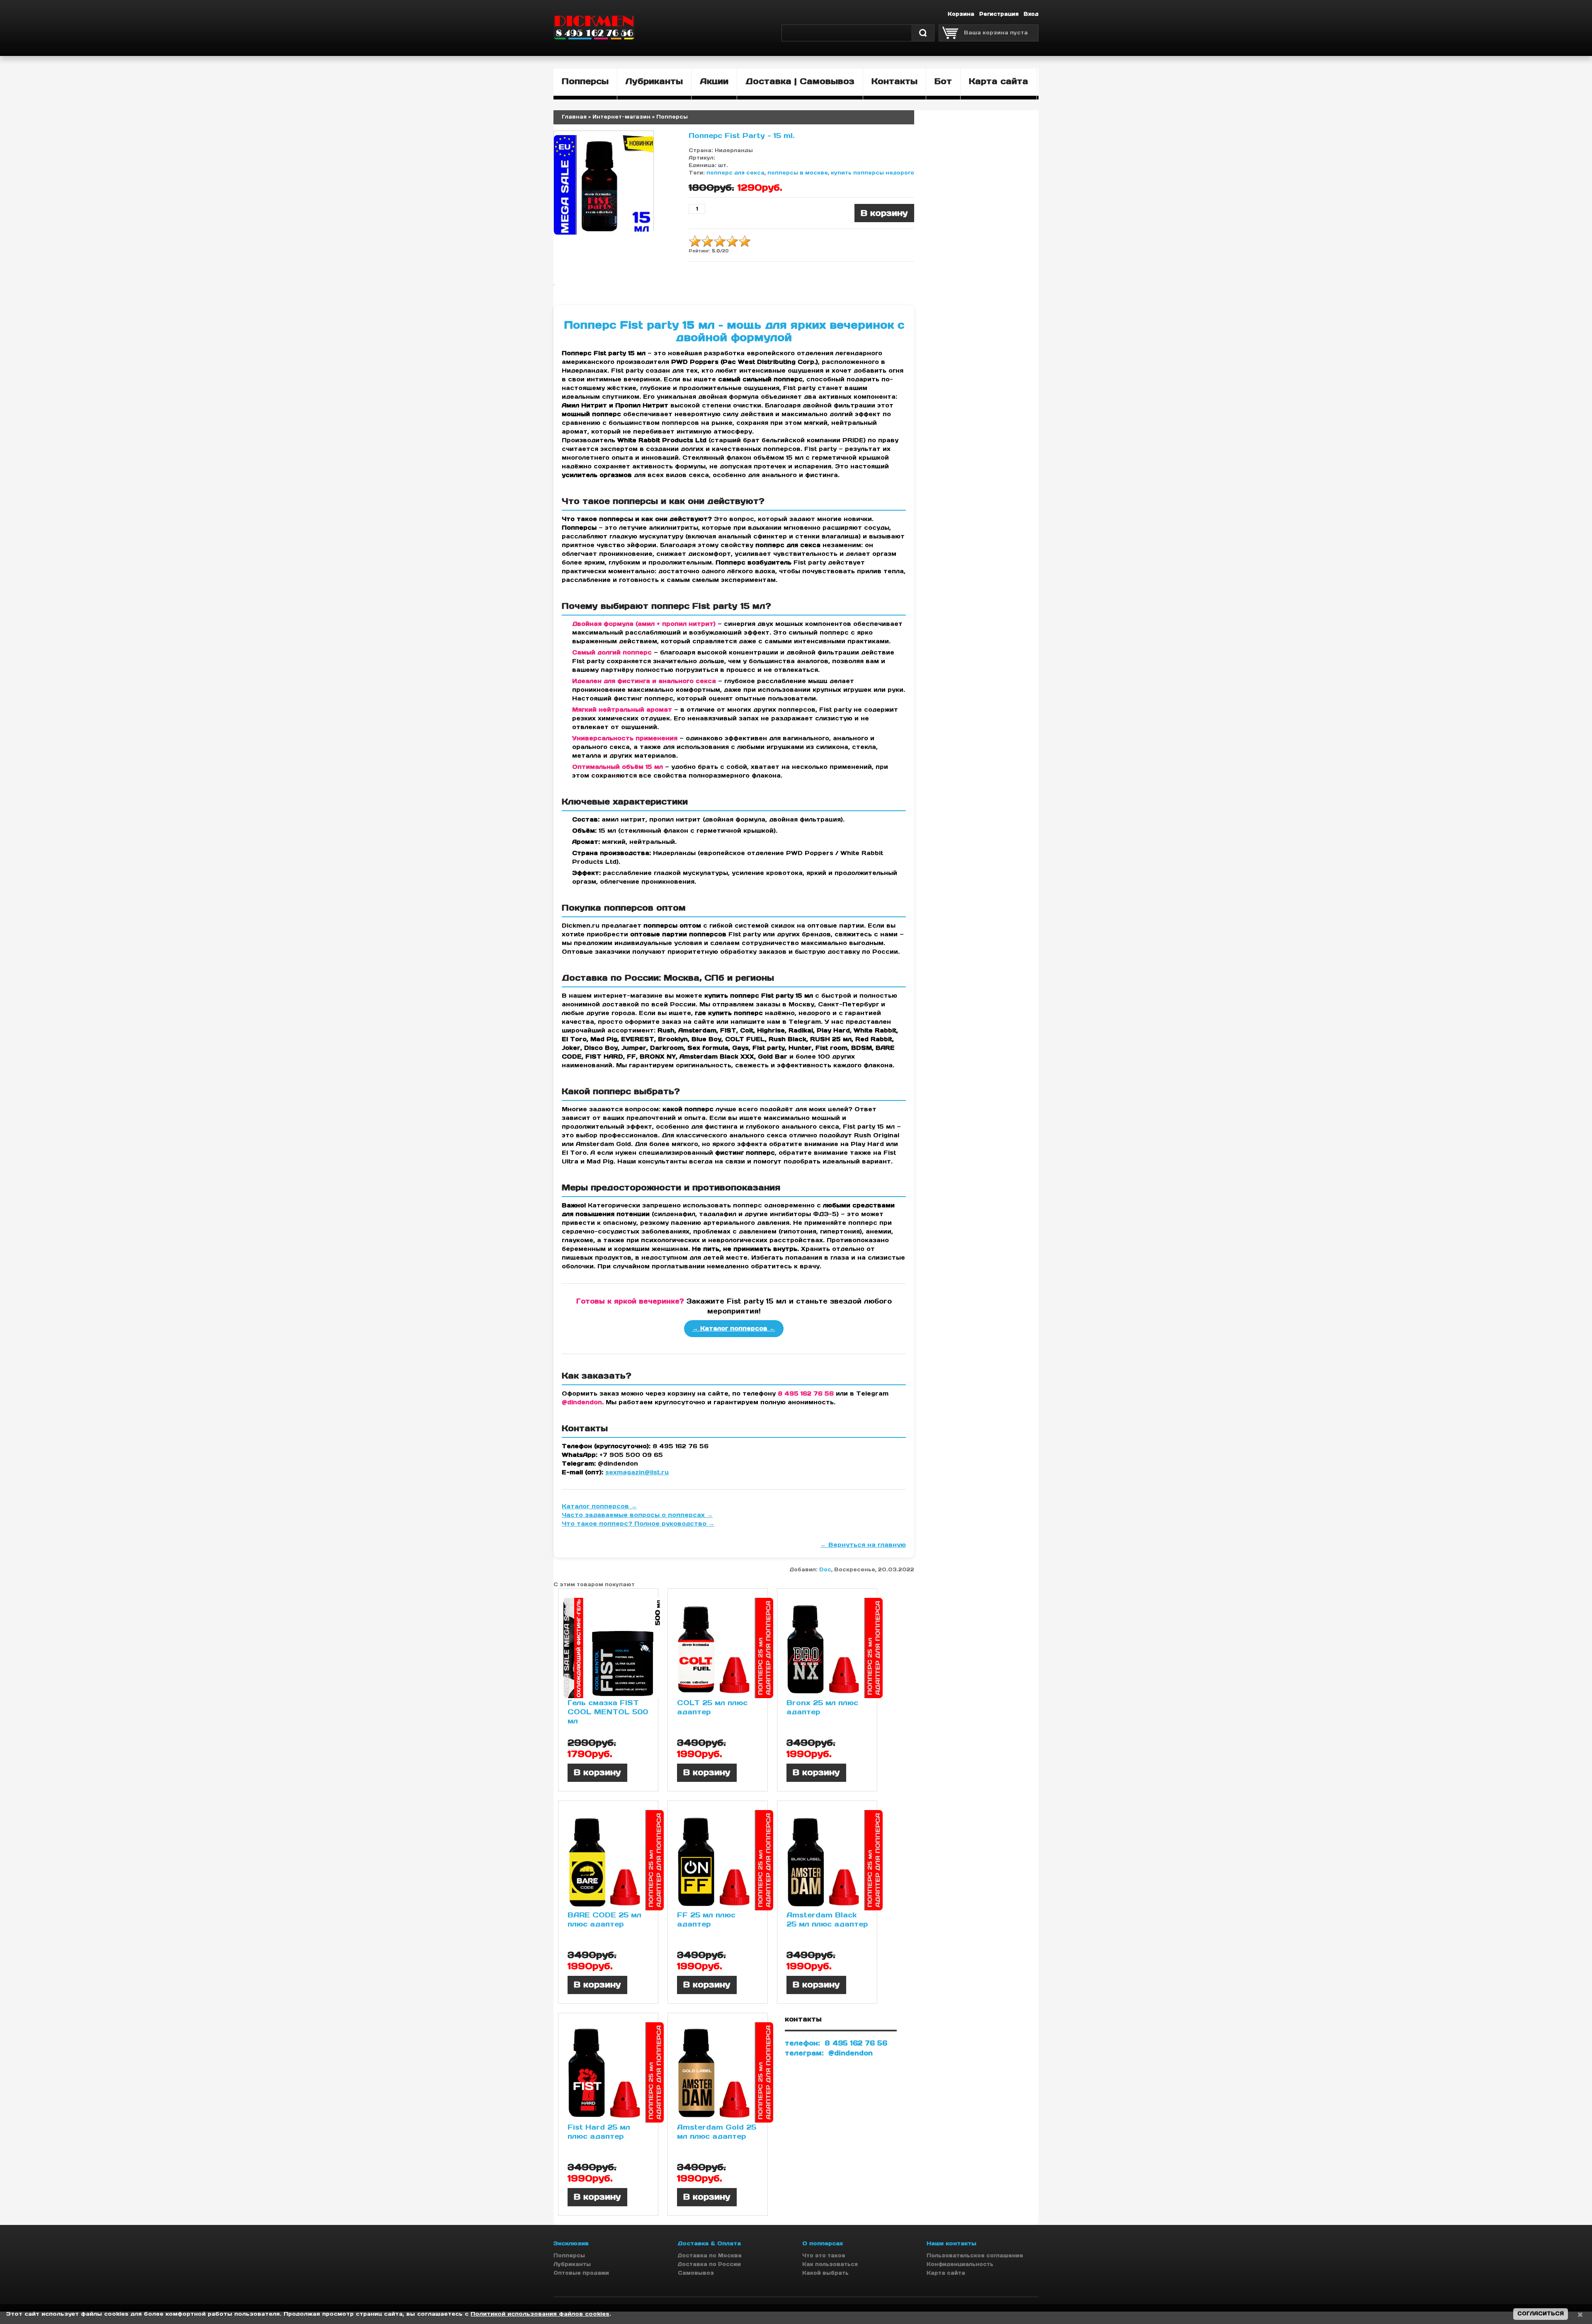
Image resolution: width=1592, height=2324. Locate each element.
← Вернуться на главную (863, 1545)
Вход (1031, 14)
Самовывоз (696, 2273)
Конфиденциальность (960, 2264)
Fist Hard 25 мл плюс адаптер (599, 2132)
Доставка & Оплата (709, 2243)
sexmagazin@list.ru (637, 1472)
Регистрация (999, 14)
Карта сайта (946, 2273)
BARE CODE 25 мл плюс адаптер (604, 1919)
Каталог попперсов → (599, 1506)
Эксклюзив (571, 2243)
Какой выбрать (825, 2273)
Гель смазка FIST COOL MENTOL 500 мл (608, 1712)
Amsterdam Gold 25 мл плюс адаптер (717, 2132)
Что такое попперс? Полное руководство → (638, 1524)
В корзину (597, 1772)
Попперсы (569, 2255)
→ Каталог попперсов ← (734, 1328)
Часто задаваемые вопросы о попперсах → (637, 1515)
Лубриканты (572, 2264)
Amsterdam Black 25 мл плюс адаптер (827, 1919)
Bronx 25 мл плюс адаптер (822, 1707)
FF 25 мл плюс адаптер (706, 1919)
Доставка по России (709, 2264)
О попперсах (823, 2243)
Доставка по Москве (710, 2255)
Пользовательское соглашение (975, 2255)
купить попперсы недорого (872, 173)
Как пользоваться (830, 2264)
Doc (825, 1569)
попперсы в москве (798, 173)
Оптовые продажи (581, 2273)
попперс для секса (735, 173)
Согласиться (1541, 2313)
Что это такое (824, 2255)
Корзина (961, 14)
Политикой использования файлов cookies (540, 2314)
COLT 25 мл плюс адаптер (712, 1707)
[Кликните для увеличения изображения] (604, 185)
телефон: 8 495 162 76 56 (836, 2043)
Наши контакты (951, 2243)
